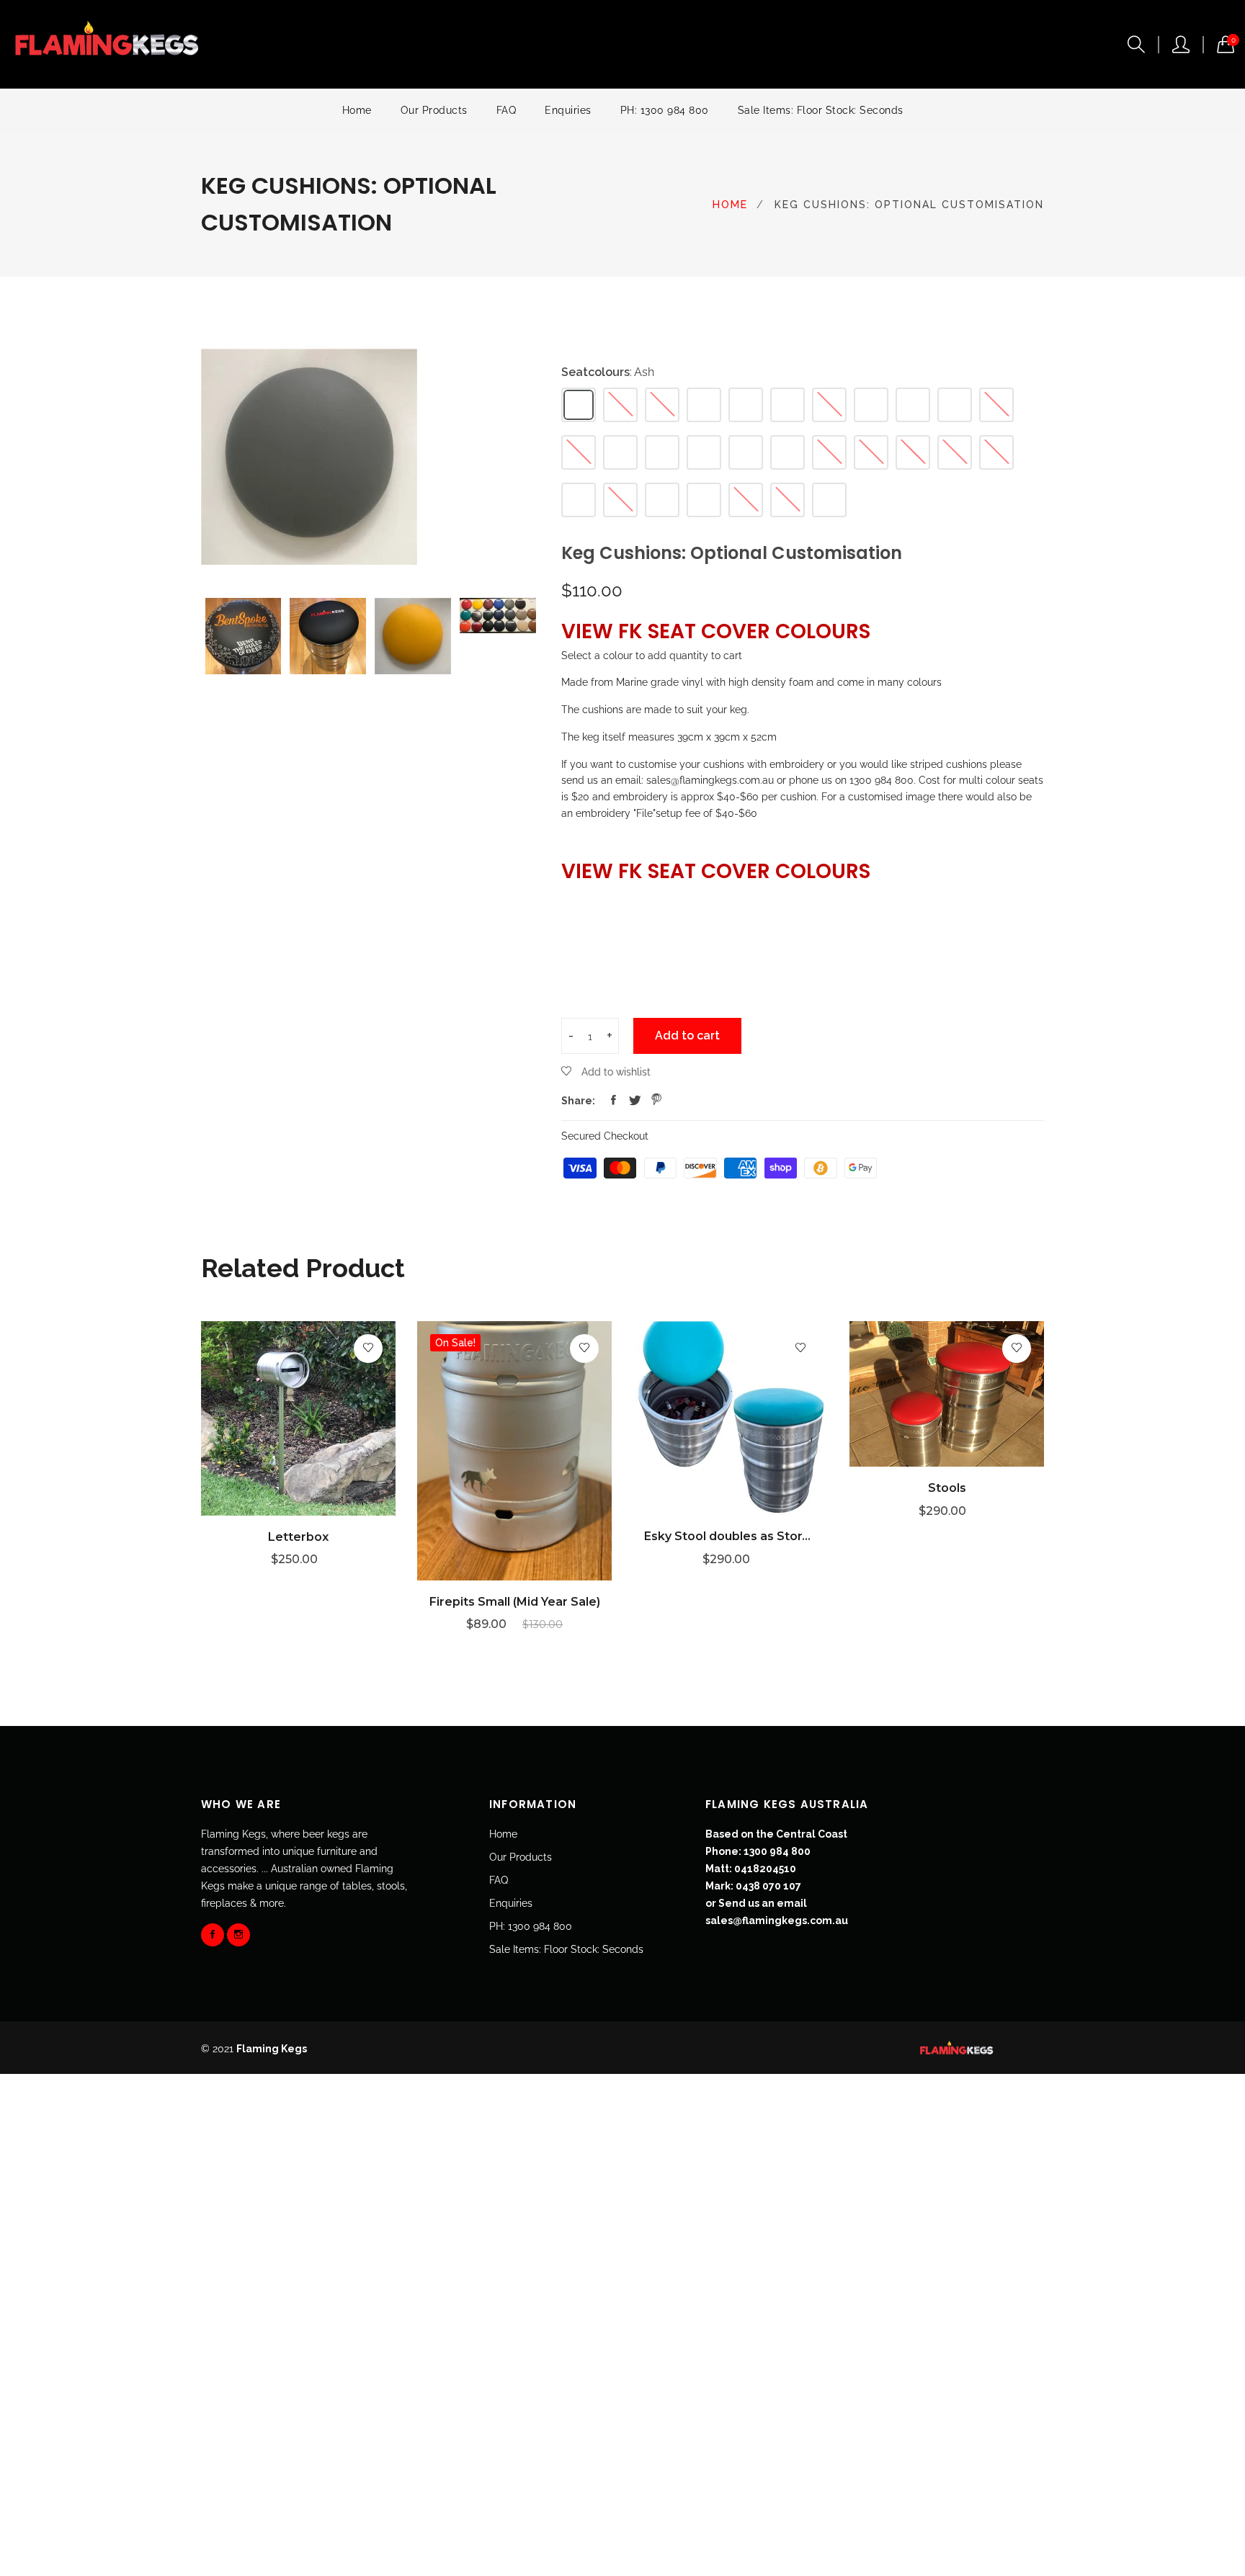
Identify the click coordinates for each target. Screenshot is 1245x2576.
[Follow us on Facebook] (613, 1101)
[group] (244, 636)
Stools (947, 1488)
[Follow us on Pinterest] (656, 1101)
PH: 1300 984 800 (665, 110)
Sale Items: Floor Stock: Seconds (821, 110)
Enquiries (568, 110)
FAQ (507, 110)
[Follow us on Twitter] (635, 1101)
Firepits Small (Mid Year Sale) (515, 1602)
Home (357, 110)
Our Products (434, 110)
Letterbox (298, 1537)
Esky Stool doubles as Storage (731, 1536)
